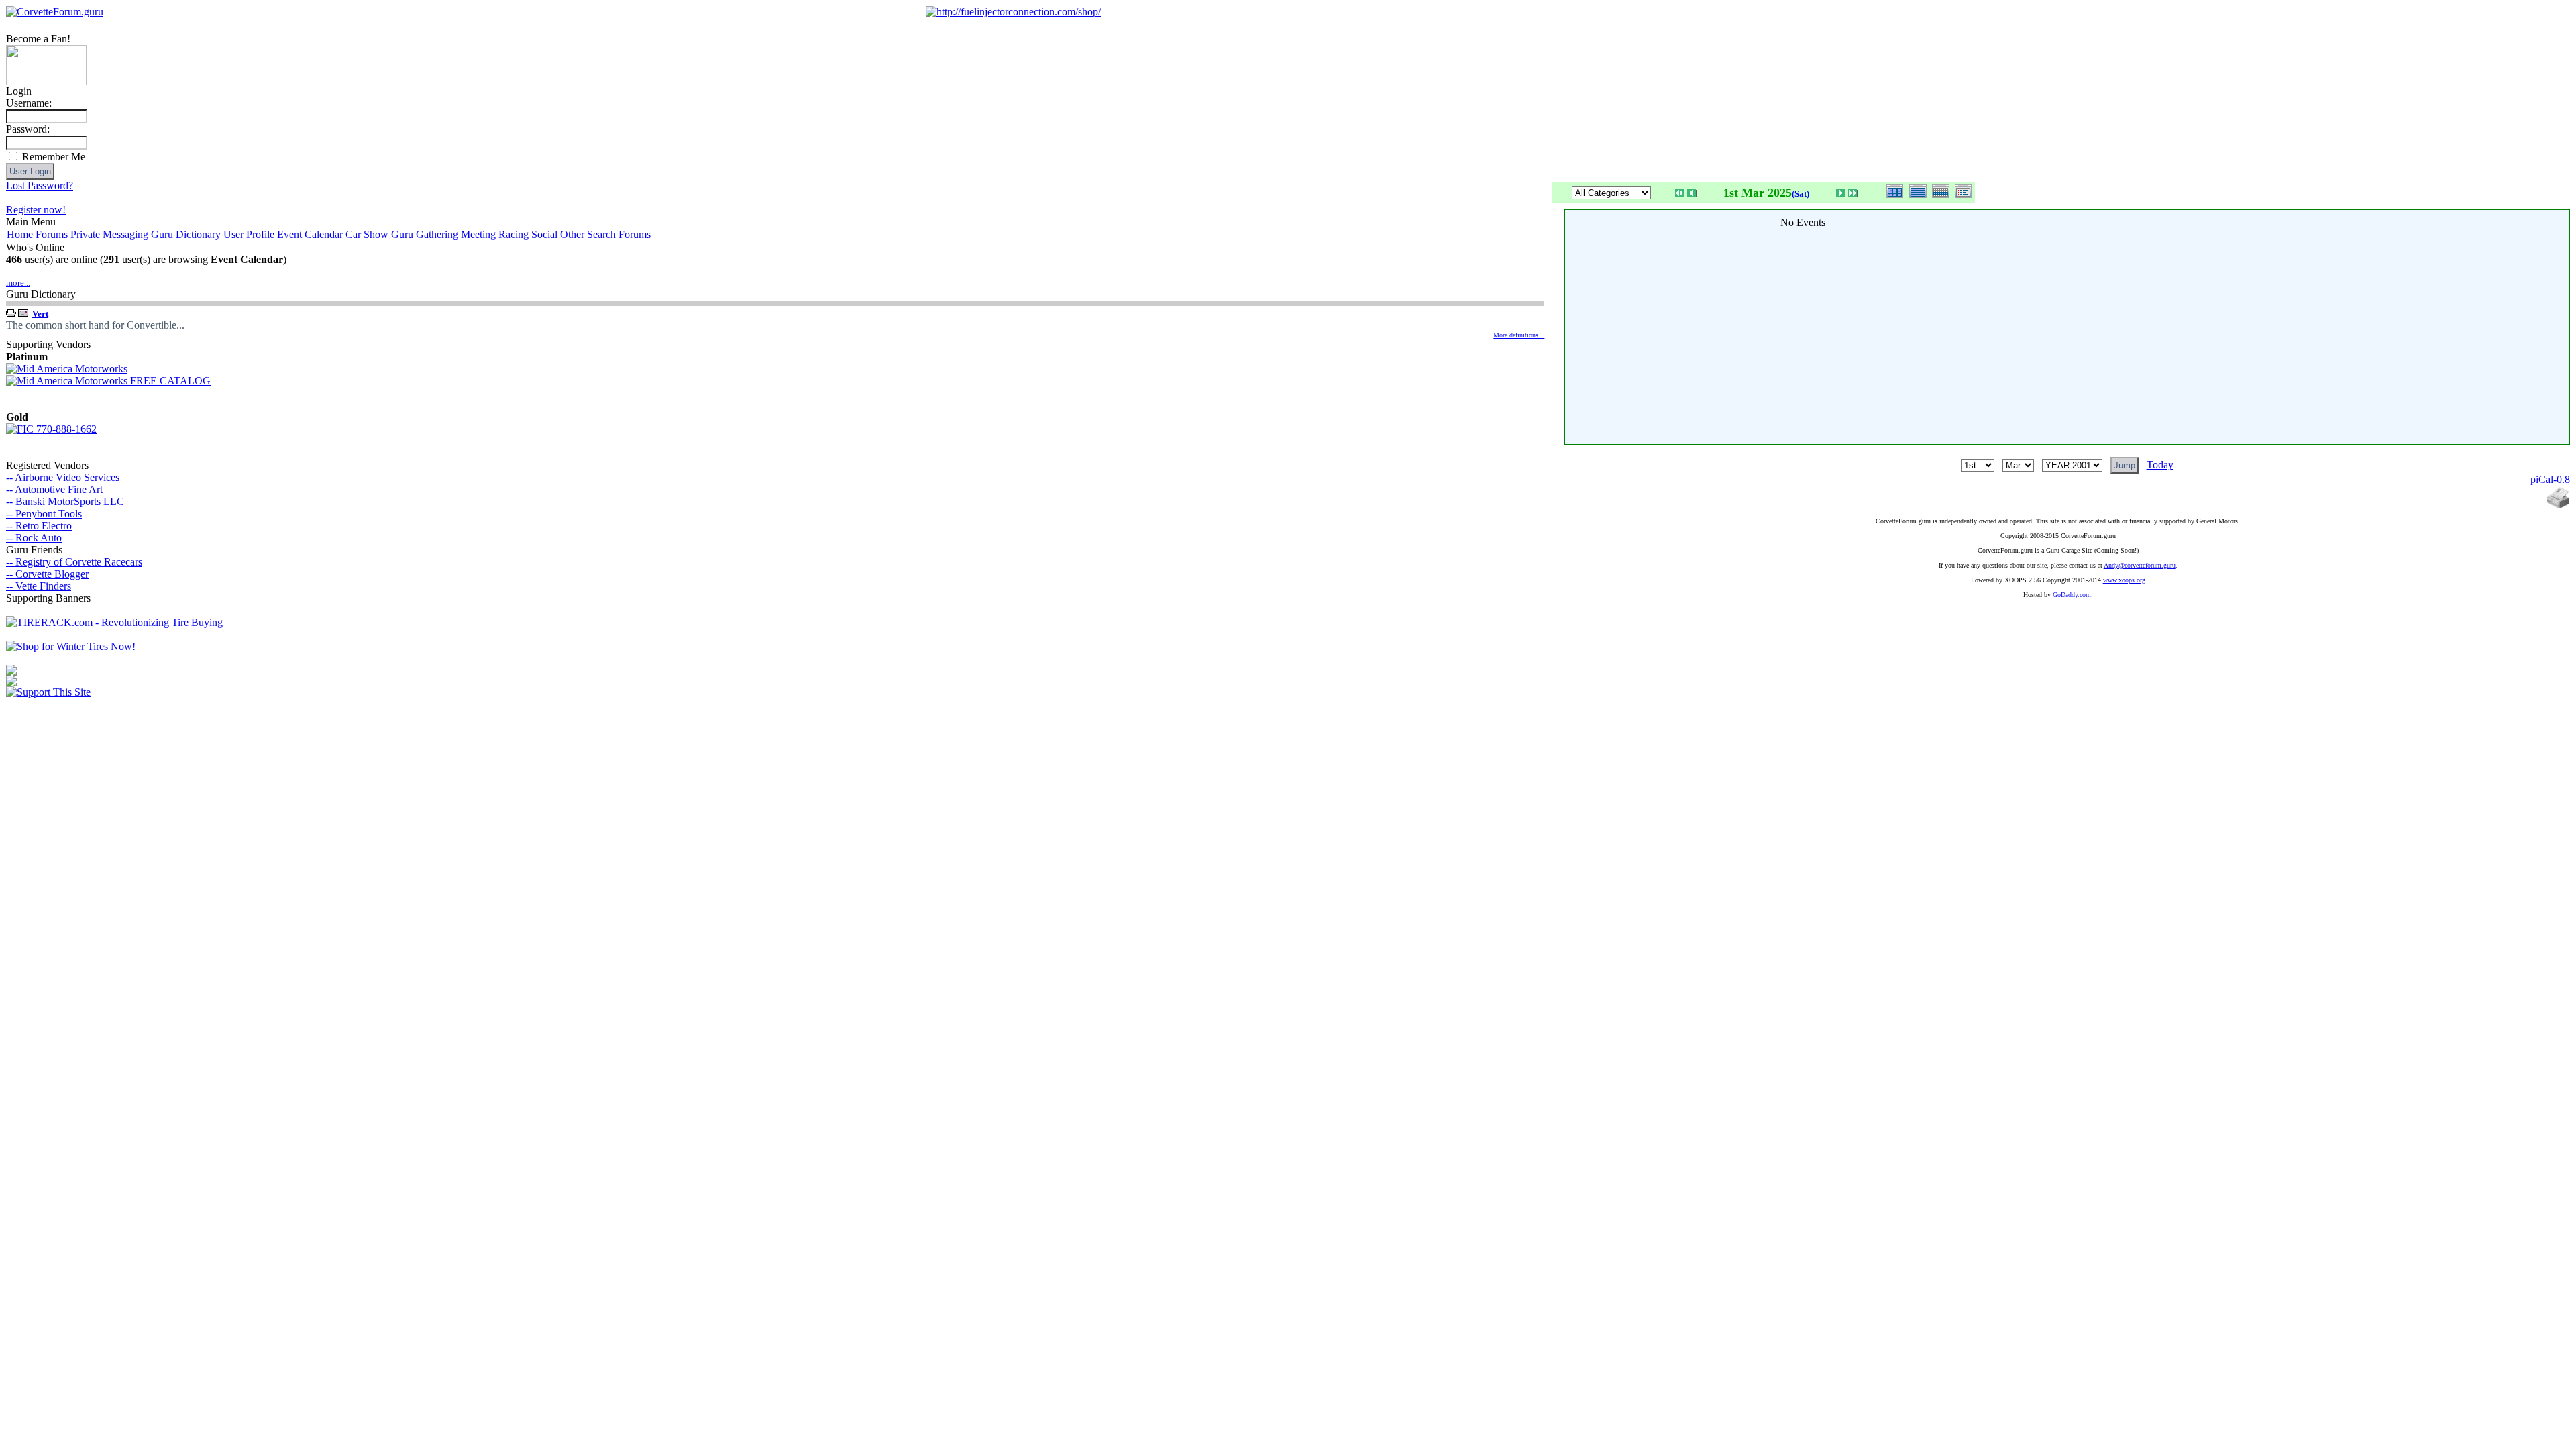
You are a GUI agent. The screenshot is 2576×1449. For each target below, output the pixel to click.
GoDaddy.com (2072, 595)
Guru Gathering (425, 234)
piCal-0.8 (2550, 479)
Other (572, 234)
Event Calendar (310, 234)
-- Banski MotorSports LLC (65, 501)
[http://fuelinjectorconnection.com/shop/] (1013, 12)
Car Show (367, 234)
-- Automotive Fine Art (54, 489)
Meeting (478, 234)
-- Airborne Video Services (63, 477)
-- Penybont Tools (44, 514)
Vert (40, 314)
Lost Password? (40, 185)
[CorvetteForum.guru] (55, 12)
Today (2160, 465)
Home (20, 234)
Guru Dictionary (186, 234)
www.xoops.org (2124, 580)
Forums (52, 234)
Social (544, 234)
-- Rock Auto (34, 538)
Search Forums (619, 234)
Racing (514, 234)
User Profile (249, 234)
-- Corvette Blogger (47, 574)
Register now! (36, 210)
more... (18, 283)
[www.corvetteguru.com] (46, 82)
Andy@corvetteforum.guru (2140, 565)
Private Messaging (109, 234)
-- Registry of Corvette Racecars (74, 562)
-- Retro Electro (39, 526)
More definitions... (1519, 335)
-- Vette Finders (39, 586)
